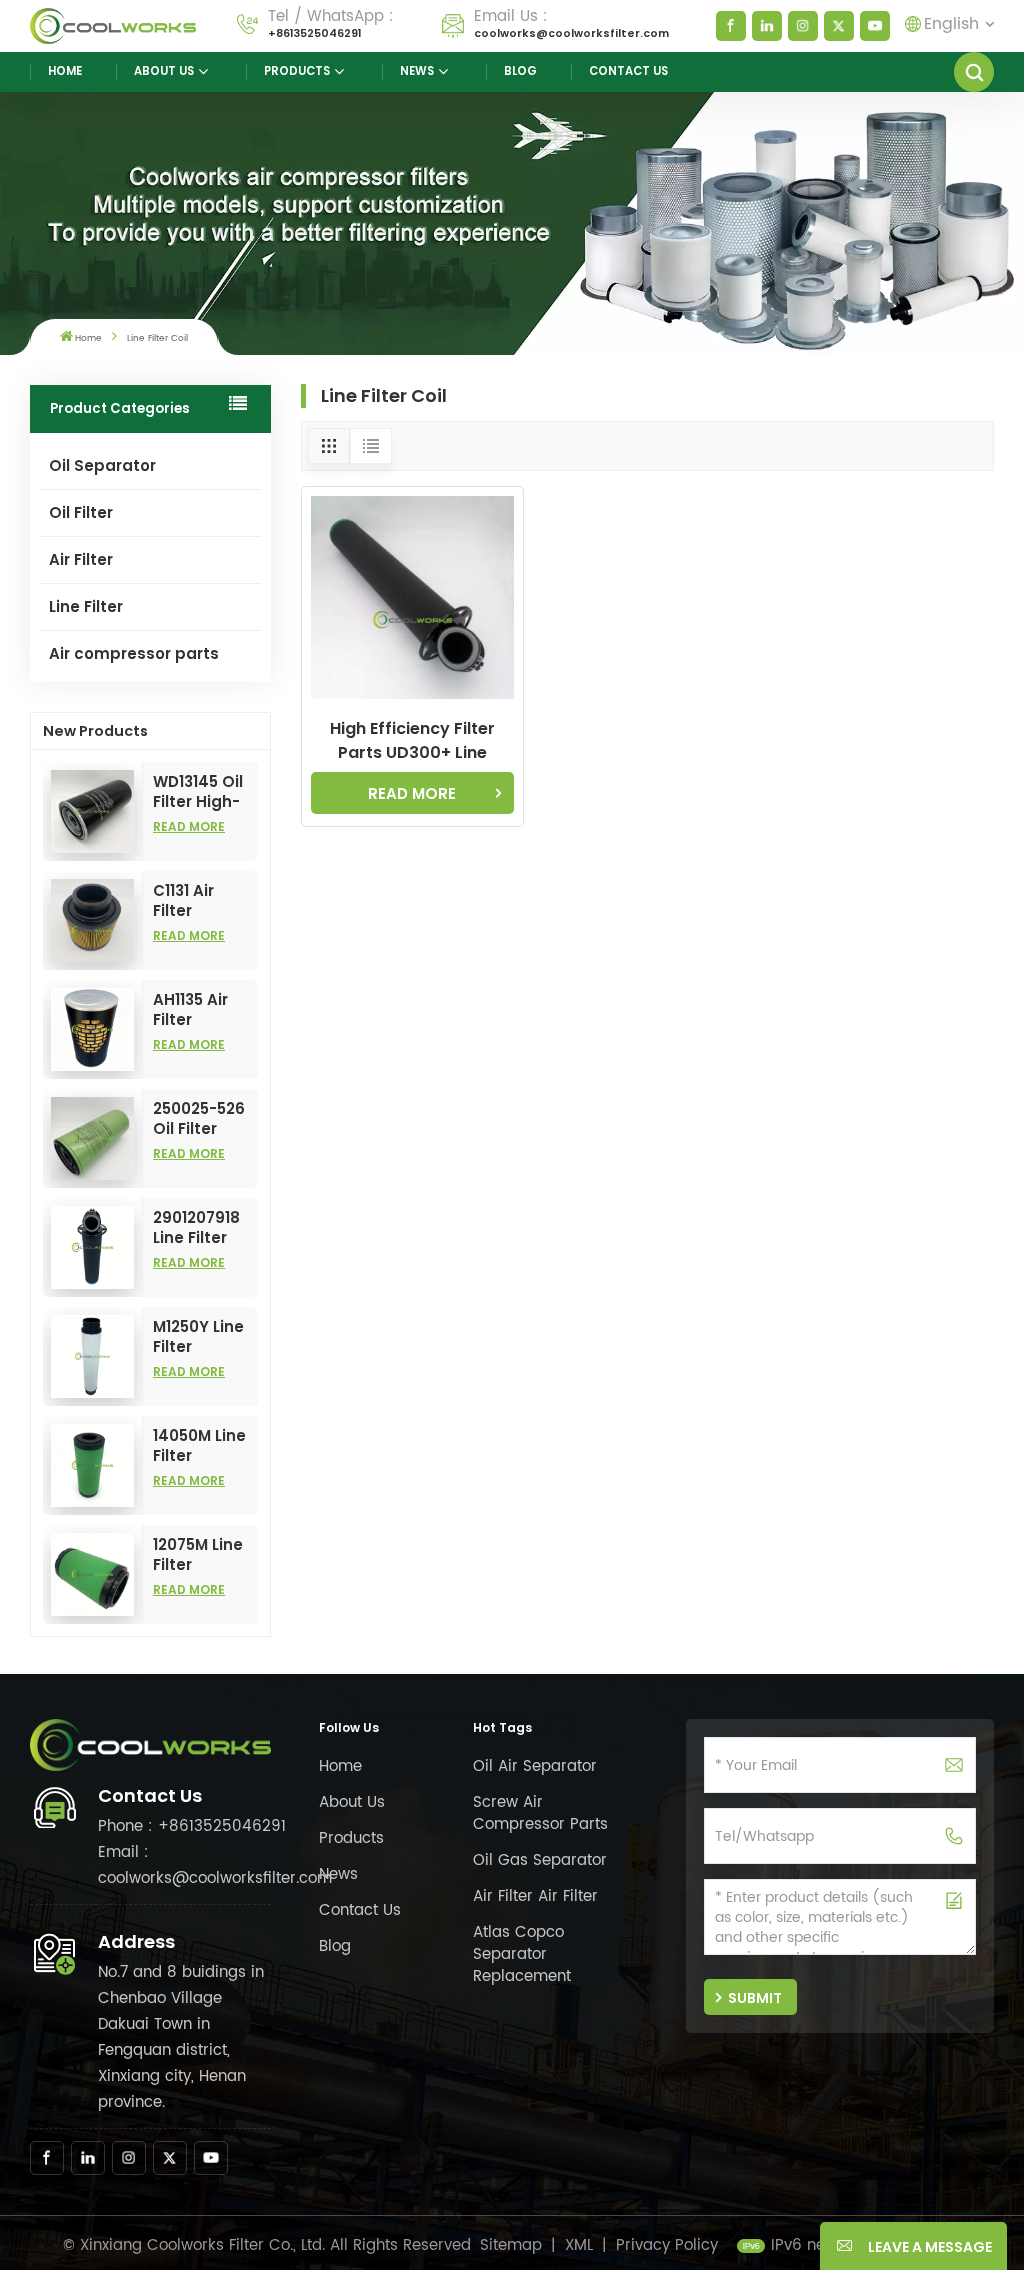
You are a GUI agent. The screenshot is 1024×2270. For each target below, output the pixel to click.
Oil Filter (81, 512)
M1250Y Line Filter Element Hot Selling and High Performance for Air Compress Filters (205, 1337)
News (417, 71)
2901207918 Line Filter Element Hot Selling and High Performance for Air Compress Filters (205, 1228)
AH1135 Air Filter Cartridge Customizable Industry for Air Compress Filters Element (205, 1010)
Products (297, 71)
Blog (520, 71)
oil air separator (535, 1766)
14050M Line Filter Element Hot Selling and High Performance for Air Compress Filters (205, 1446)
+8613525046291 (314, 33)
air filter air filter (535, 1896)
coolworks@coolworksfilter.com (571, 33)
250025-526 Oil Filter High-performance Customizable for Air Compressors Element (205, 1119)
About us (164, 71)
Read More (189, 826)
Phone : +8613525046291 (192, 1826)
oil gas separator (540, 1860)
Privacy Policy (667, 2245)
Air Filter (81, 559)
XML (579, 2245)
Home (65, 71)
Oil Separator (102, 465)
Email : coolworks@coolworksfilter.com (215, 1865)
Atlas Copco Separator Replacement (522, 1954)
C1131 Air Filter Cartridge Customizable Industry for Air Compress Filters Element (205, 901)
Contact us (628, 71)
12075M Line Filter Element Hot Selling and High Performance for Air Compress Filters (205, 1555)
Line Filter (86, 606)
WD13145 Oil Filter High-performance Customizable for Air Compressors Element (205, 792)
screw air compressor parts (540, 1813)
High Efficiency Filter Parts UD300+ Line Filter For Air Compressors (412, 741)
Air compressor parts (134, 653)
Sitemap (511, 2245)
